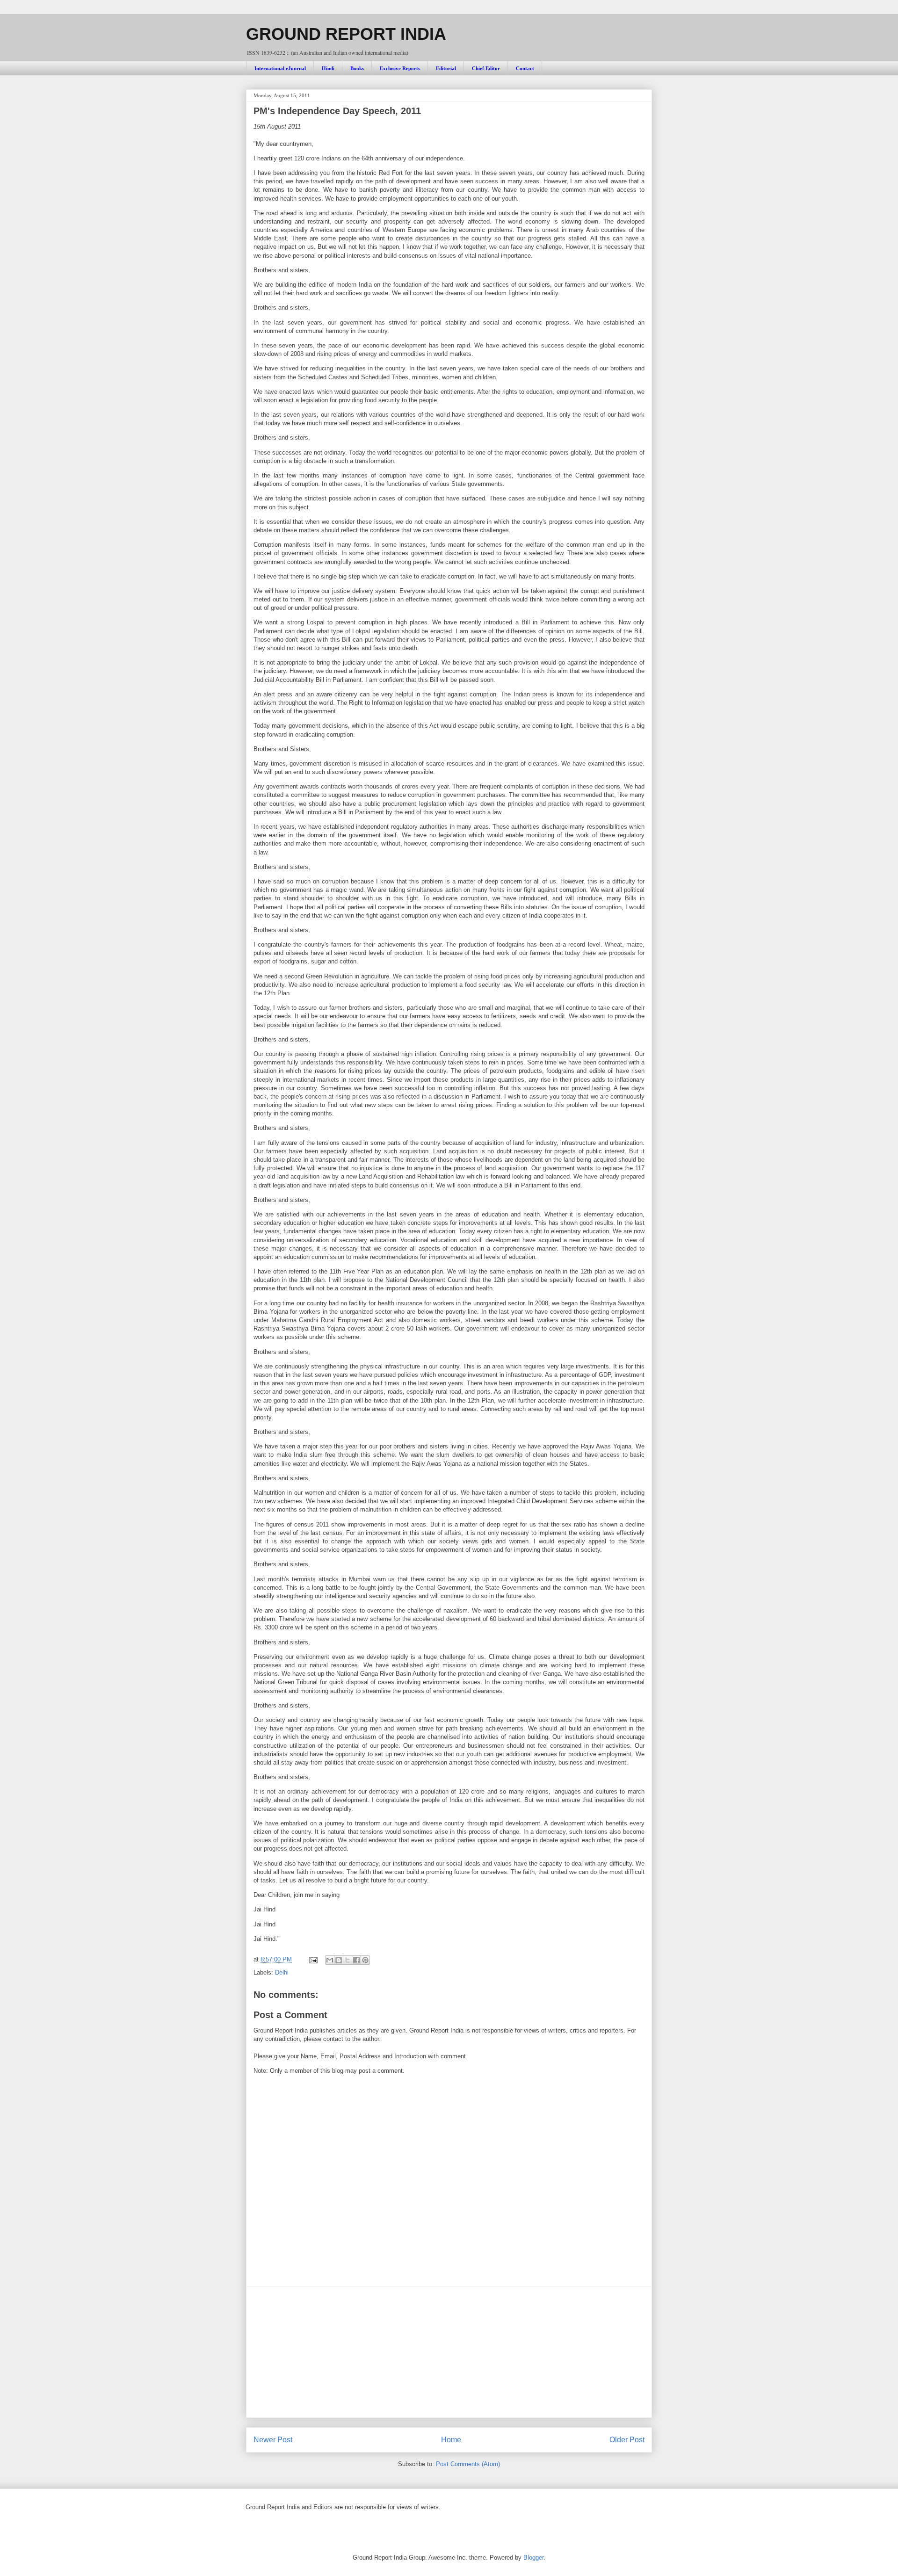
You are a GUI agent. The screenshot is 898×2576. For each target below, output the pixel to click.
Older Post (627, 2440)
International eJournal (280, 68)
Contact (525, 68)
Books (357, 68)
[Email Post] (313, 1959)
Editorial (446, 68)
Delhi (282, 1972)
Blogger (533, 2558)
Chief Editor (486, 68)
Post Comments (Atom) (468, 2464)
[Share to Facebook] (356, 1960)
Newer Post (273, 2440)
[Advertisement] (449, 2352)
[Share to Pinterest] (365, 1960)
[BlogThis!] (339, 1960)
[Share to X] (348, 1960)
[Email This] (330, 1960)
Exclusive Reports (400, 68)
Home (451, 2440)
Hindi (328, 68)
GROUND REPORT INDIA (346, 34)
